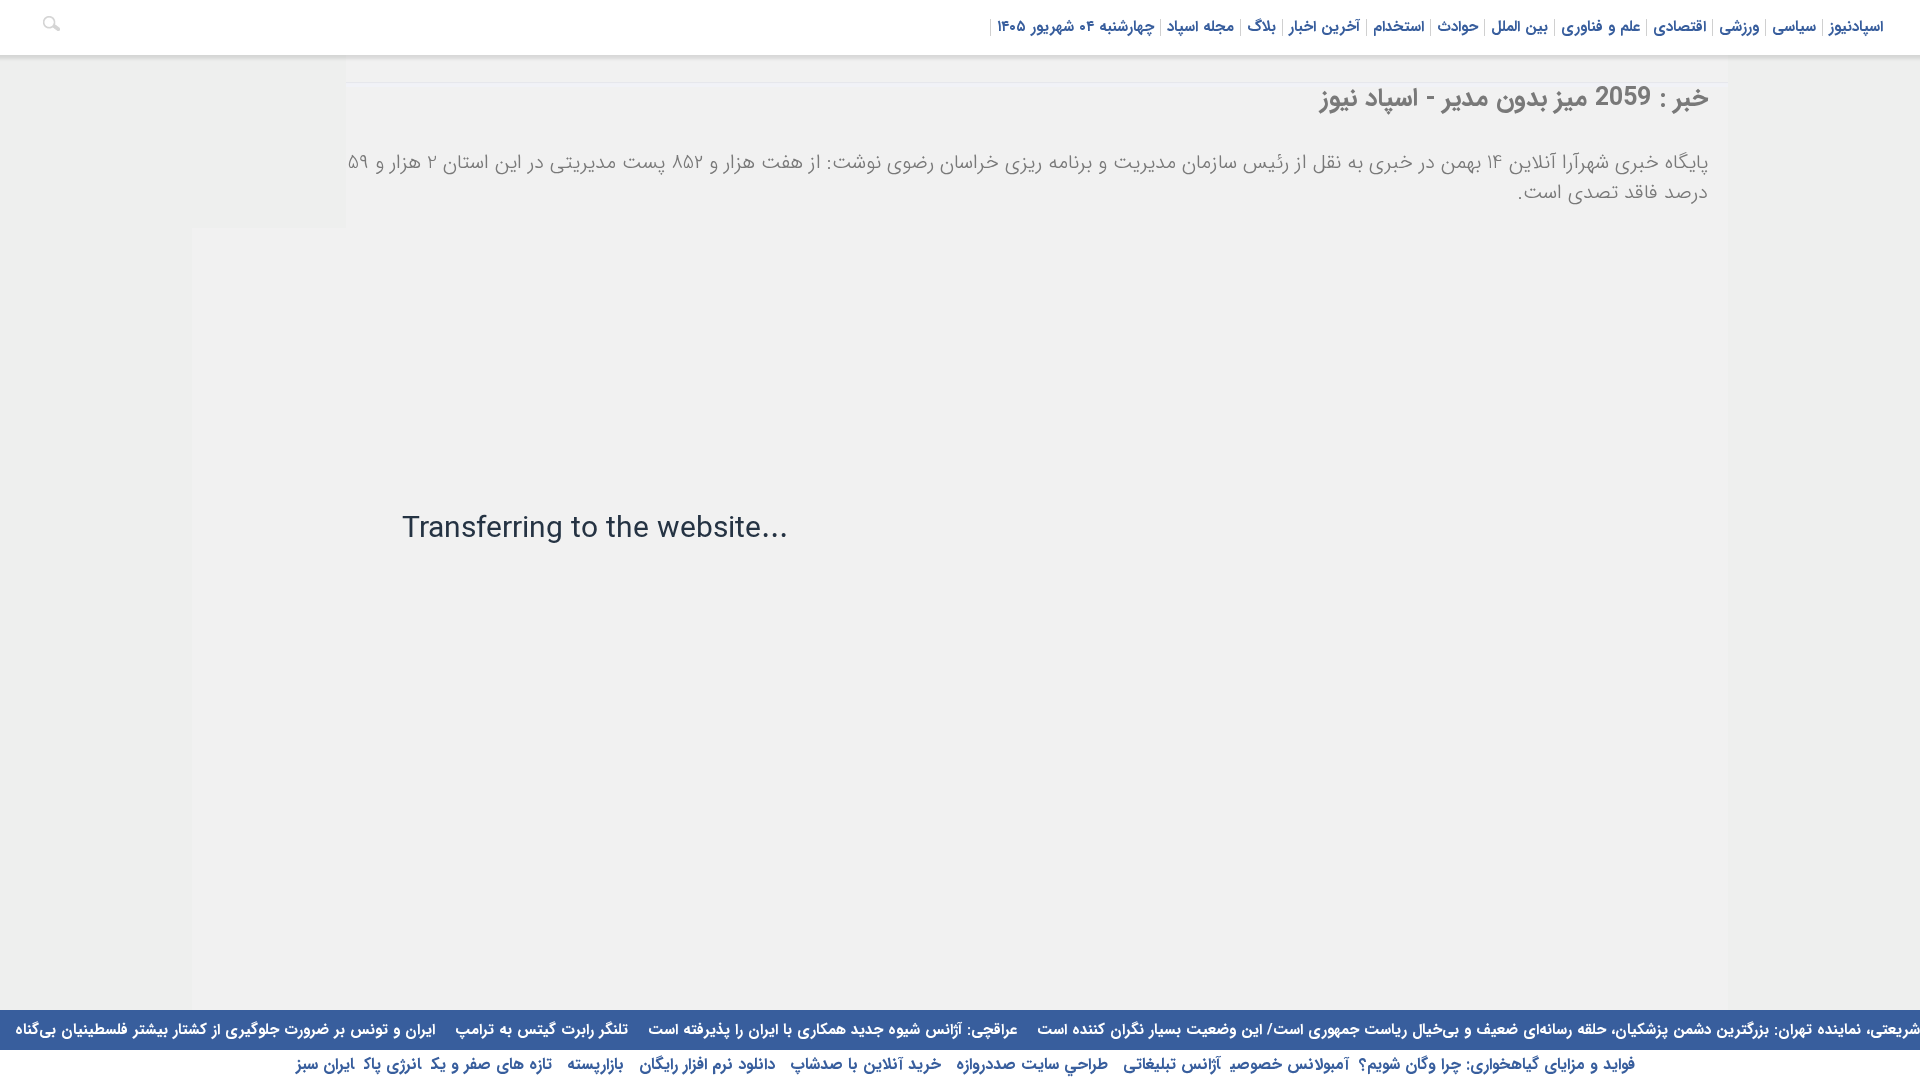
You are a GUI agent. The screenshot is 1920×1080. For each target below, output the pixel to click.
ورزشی (1739, 27)
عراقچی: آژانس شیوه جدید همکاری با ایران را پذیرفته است (830, 1030)
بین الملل (1519, 27)
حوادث (1457, 27)
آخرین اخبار (1324, 27)
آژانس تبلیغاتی (1169, 1064)
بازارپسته (593, 1064)
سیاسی (1794, 27)
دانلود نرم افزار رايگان (704, 1064)
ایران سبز (325, 1064)
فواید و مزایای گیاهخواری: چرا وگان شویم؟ (1497, 1064)
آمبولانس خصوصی (1289, 1064)
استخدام (1398, 27)
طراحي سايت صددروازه (1029, 1064)
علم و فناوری (1600, 27)
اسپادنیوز (1856, 27)
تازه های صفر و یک (491, 1064)
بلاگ (1261, 27)
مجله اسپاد (1200, 27)
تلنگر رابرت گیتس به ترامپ (539, 1030)
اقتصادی (1679, 27)
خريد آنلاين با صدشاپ (863, 1064)
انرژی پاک (392, 1064)
